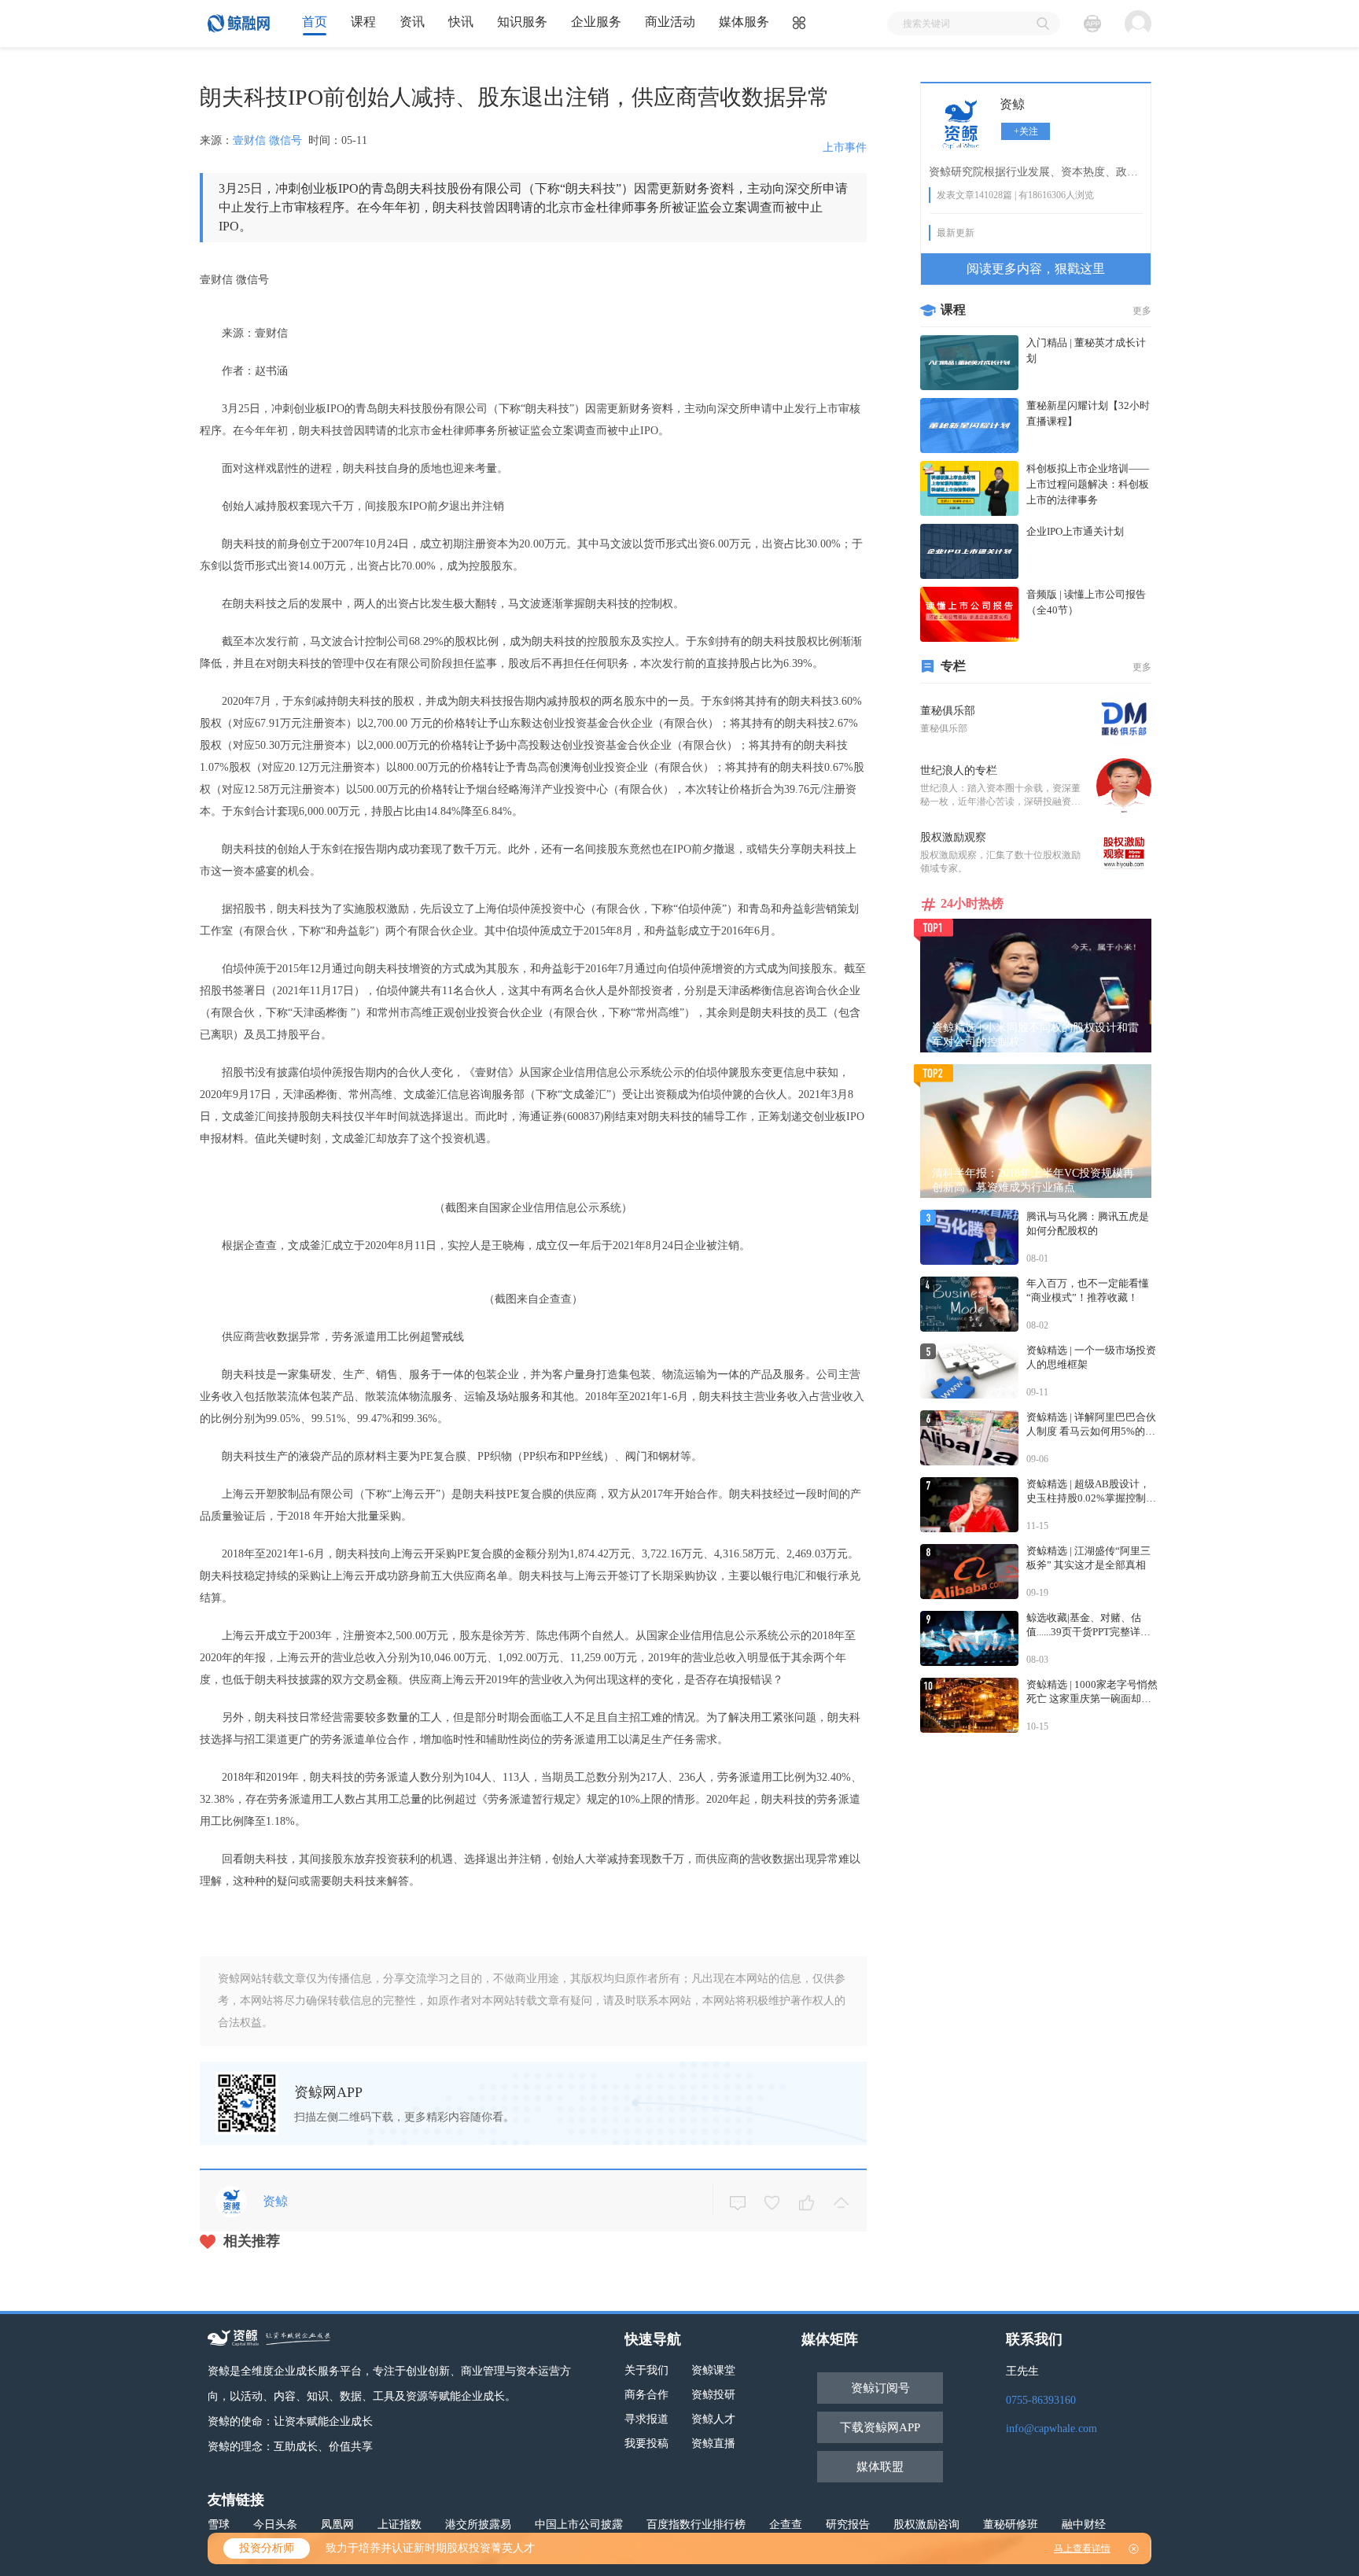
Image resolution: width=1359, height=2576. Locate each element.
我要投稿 (646, 2443)
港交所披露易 (478, 2524)
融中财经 (1084, 2524)
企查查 (786, 2524)
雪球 (219, 2524)
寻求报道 (646, 2419)
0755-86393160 (1041, 2400)
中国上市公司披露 (579, 2524)
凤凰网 (337, 2524)
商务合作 (646, 2395)
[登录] (1138, 24)
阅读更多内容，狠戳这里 (1036, 269)
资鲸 (1012, 104)
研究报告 (848, 2524)
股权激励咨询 (926, 2524)
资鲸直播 (713, 2443)
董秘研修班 (1011, 2524)
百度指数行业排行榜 (696, 2524)
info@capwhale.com (1051, 2429)
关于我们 (646, 2370)
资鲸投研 (713, 2395)
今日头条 (275, 2524)
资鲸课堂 (713, 2370)
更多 (1142, 311)
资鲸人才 (713, 2419)
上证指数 (400, 2524)
